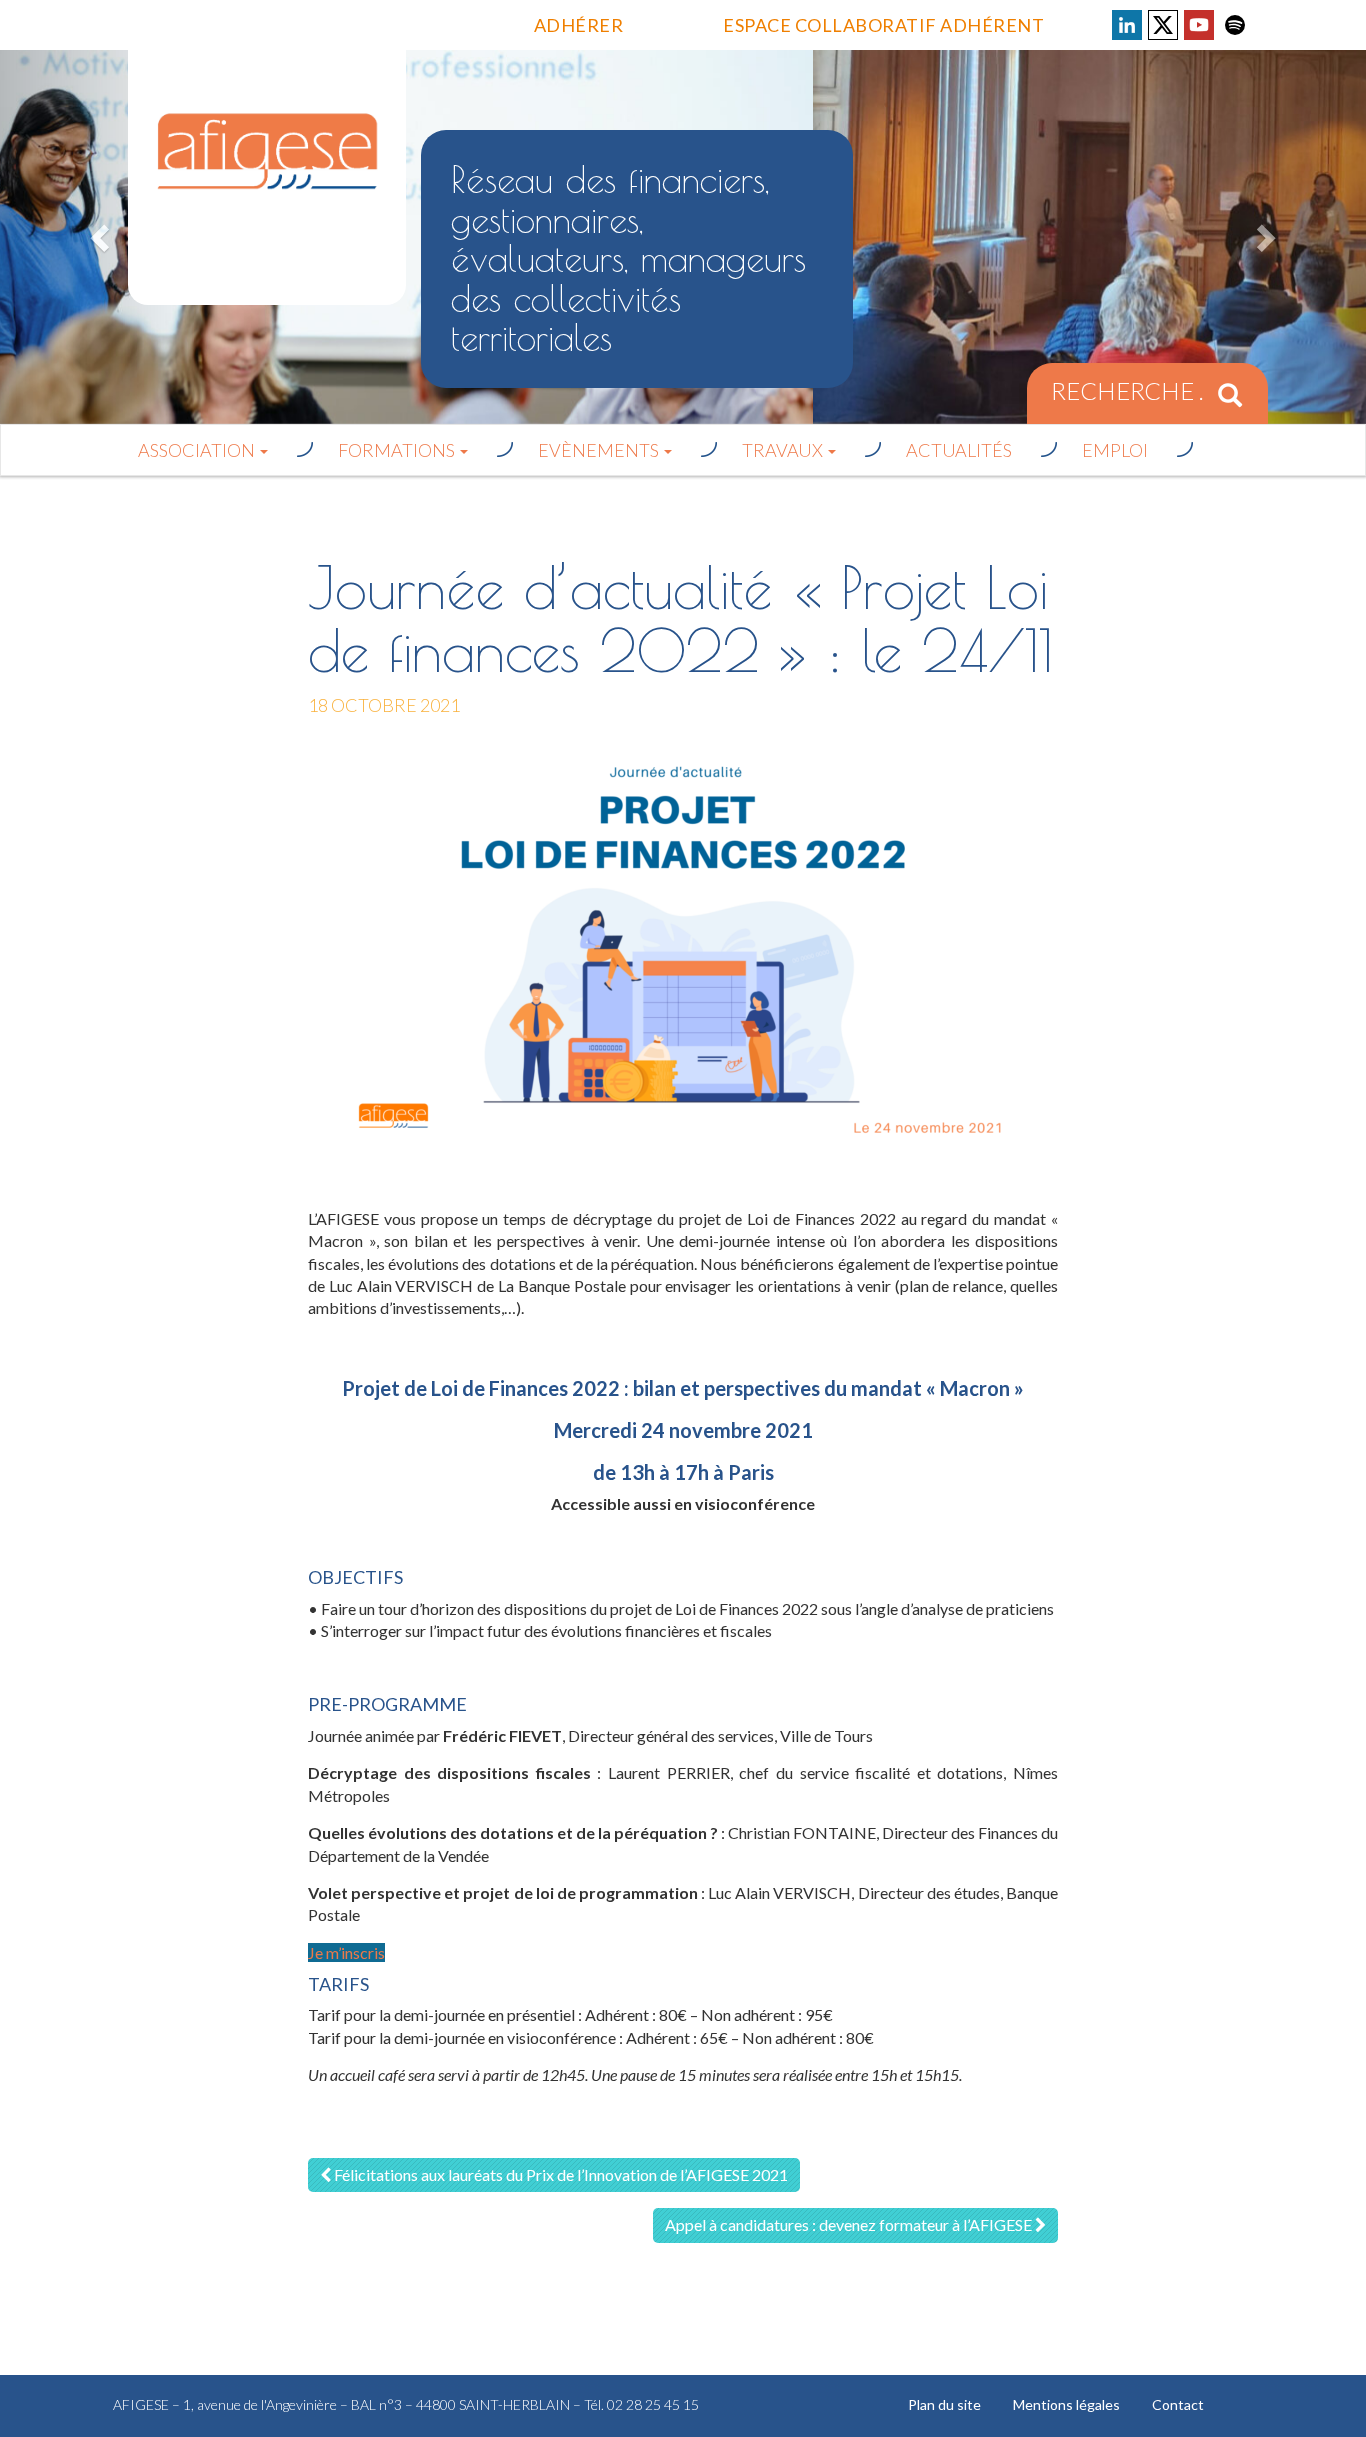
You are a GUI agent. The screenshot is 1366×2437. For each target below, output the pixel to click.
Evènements (600, 450)
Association (198, 450)
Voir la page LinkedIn (1127, 25)
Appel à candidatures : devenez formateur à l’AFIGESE (850, 2224)
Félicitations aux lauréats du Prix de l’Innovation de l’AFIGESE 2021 (559, 2174)
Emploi (1115, 450)
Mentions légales (1066, 2404)
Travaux (784, 450)
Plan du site (944, 2404)
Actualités (959, 450)
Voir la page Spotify (1235, 25)
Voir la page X (1163, 25)
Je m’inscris (346, 1952)
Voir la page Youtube (1199, 25)
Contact (1178, 2404)
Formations (398, 450)
